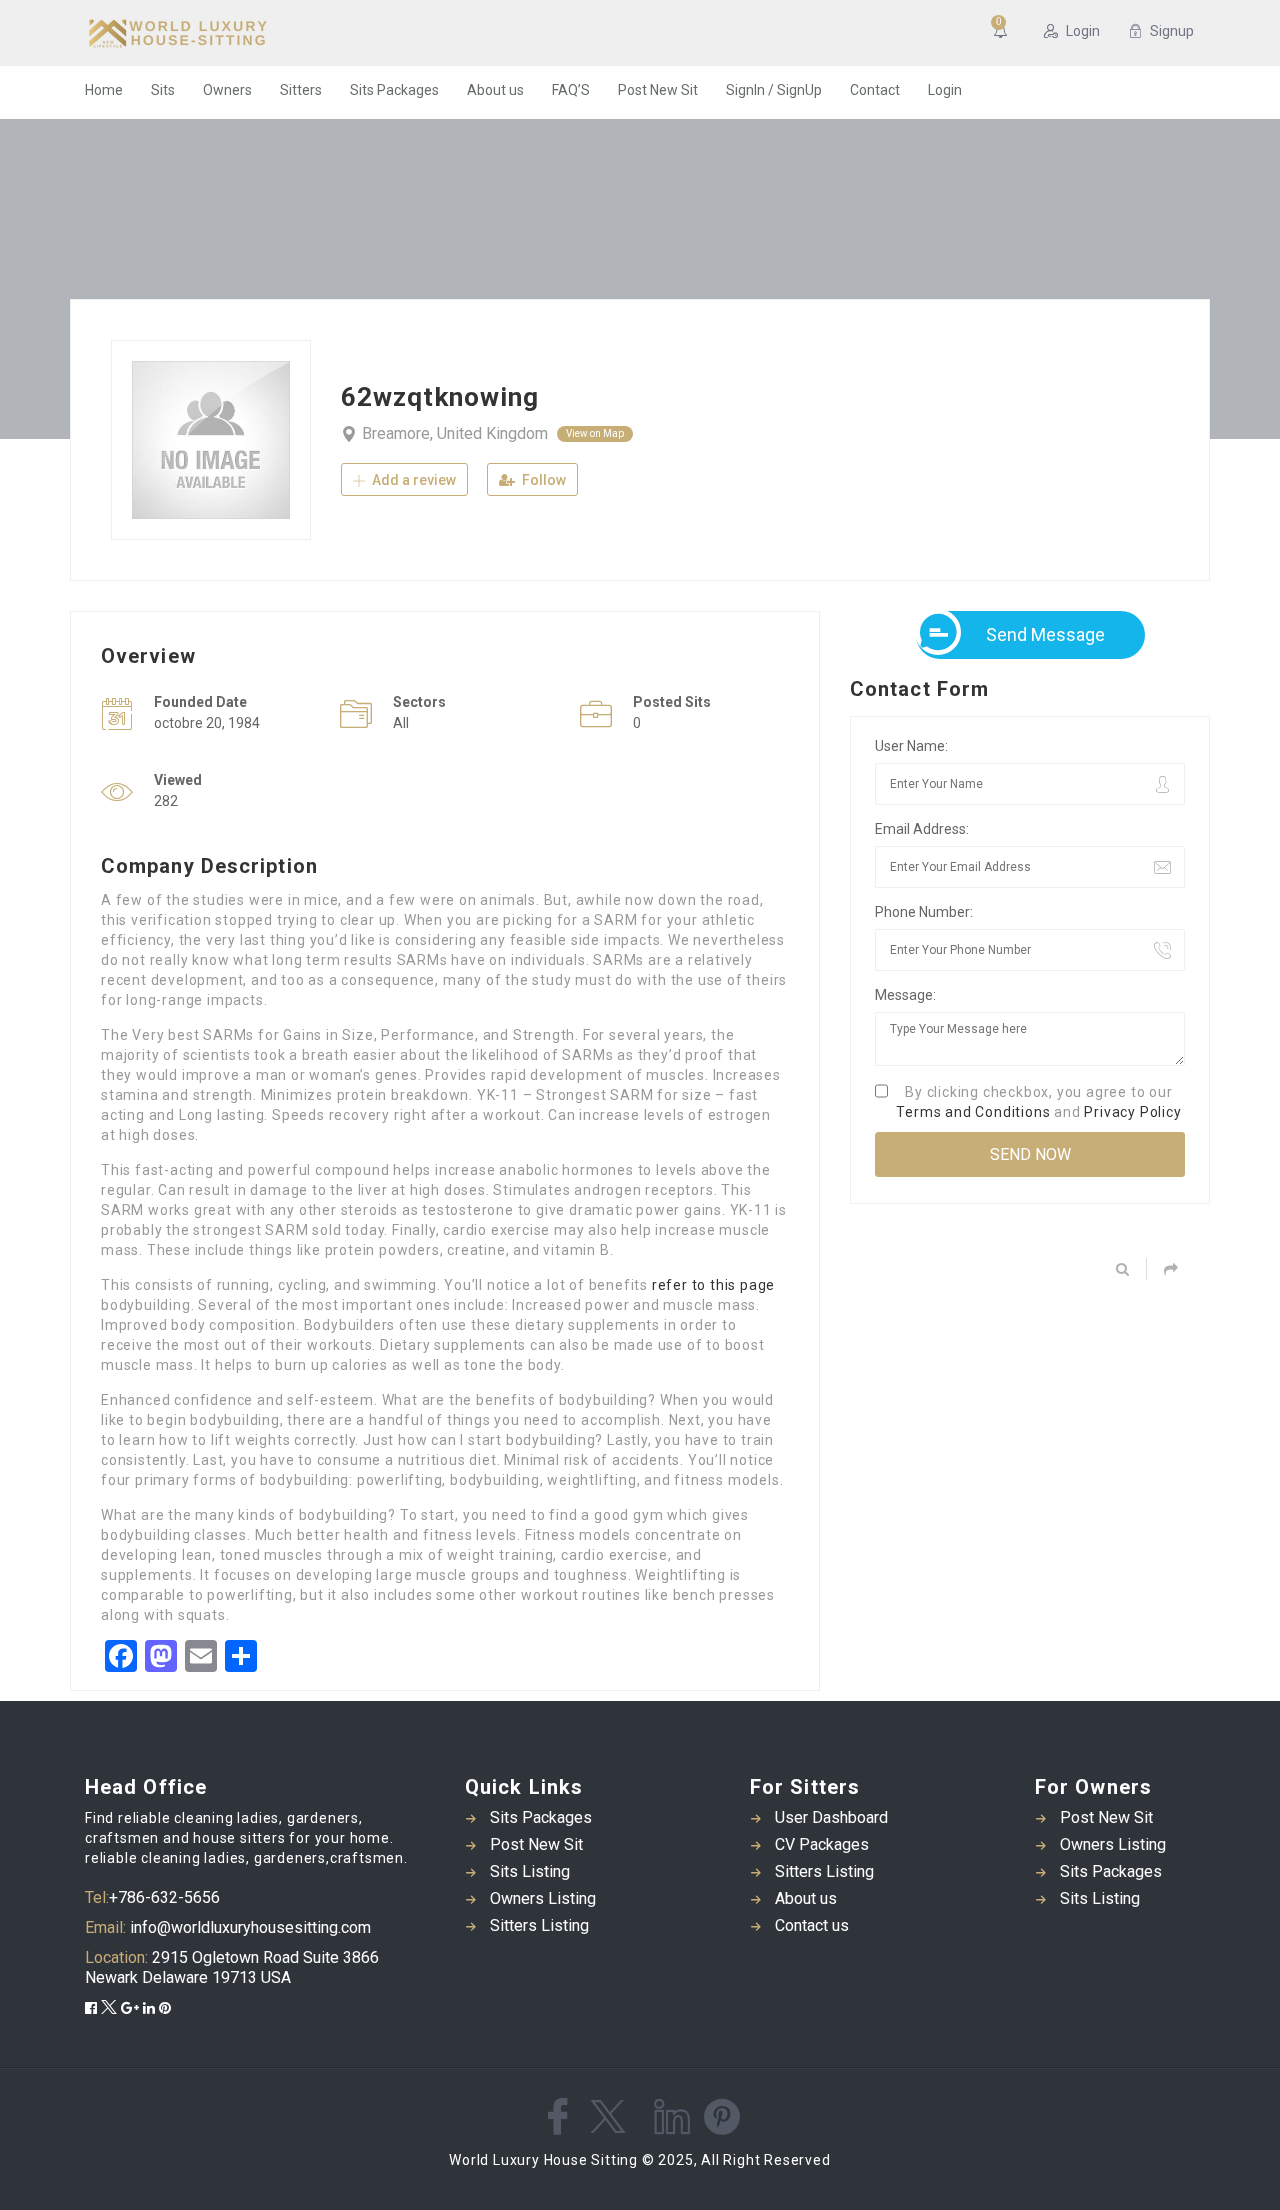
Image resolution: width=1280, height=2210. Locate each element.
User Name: (911, 746)
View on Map (595, 433)
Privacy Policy (1132, 1112)
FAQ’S (571, 90)
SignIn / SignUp (774, 90)
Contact (875, 90)
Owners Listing (543, 1898)
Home (104, 90)
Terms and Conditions (973, 1112)
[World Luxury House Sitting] (279, 33)
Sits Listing (530, 1871)
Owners (227, 90)
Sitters (301, 90)
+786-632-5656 (164, 1897)
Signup (1172, 31)
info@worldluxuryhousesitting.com (248, 1927)
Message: (905, 995)
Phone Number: (924, 912)
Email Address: (922, 829)
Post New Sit (658, 90)
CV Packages (822, 1844)
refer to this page (713, 1285)
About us (495, 90)
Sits (163, 90)
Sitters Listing (539, 1925)
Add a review (412, 480)
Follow (542, 480)
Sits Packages (394, 90)
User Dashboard (831, 1817)
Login (1083, 31)
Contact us (812, 1925)
